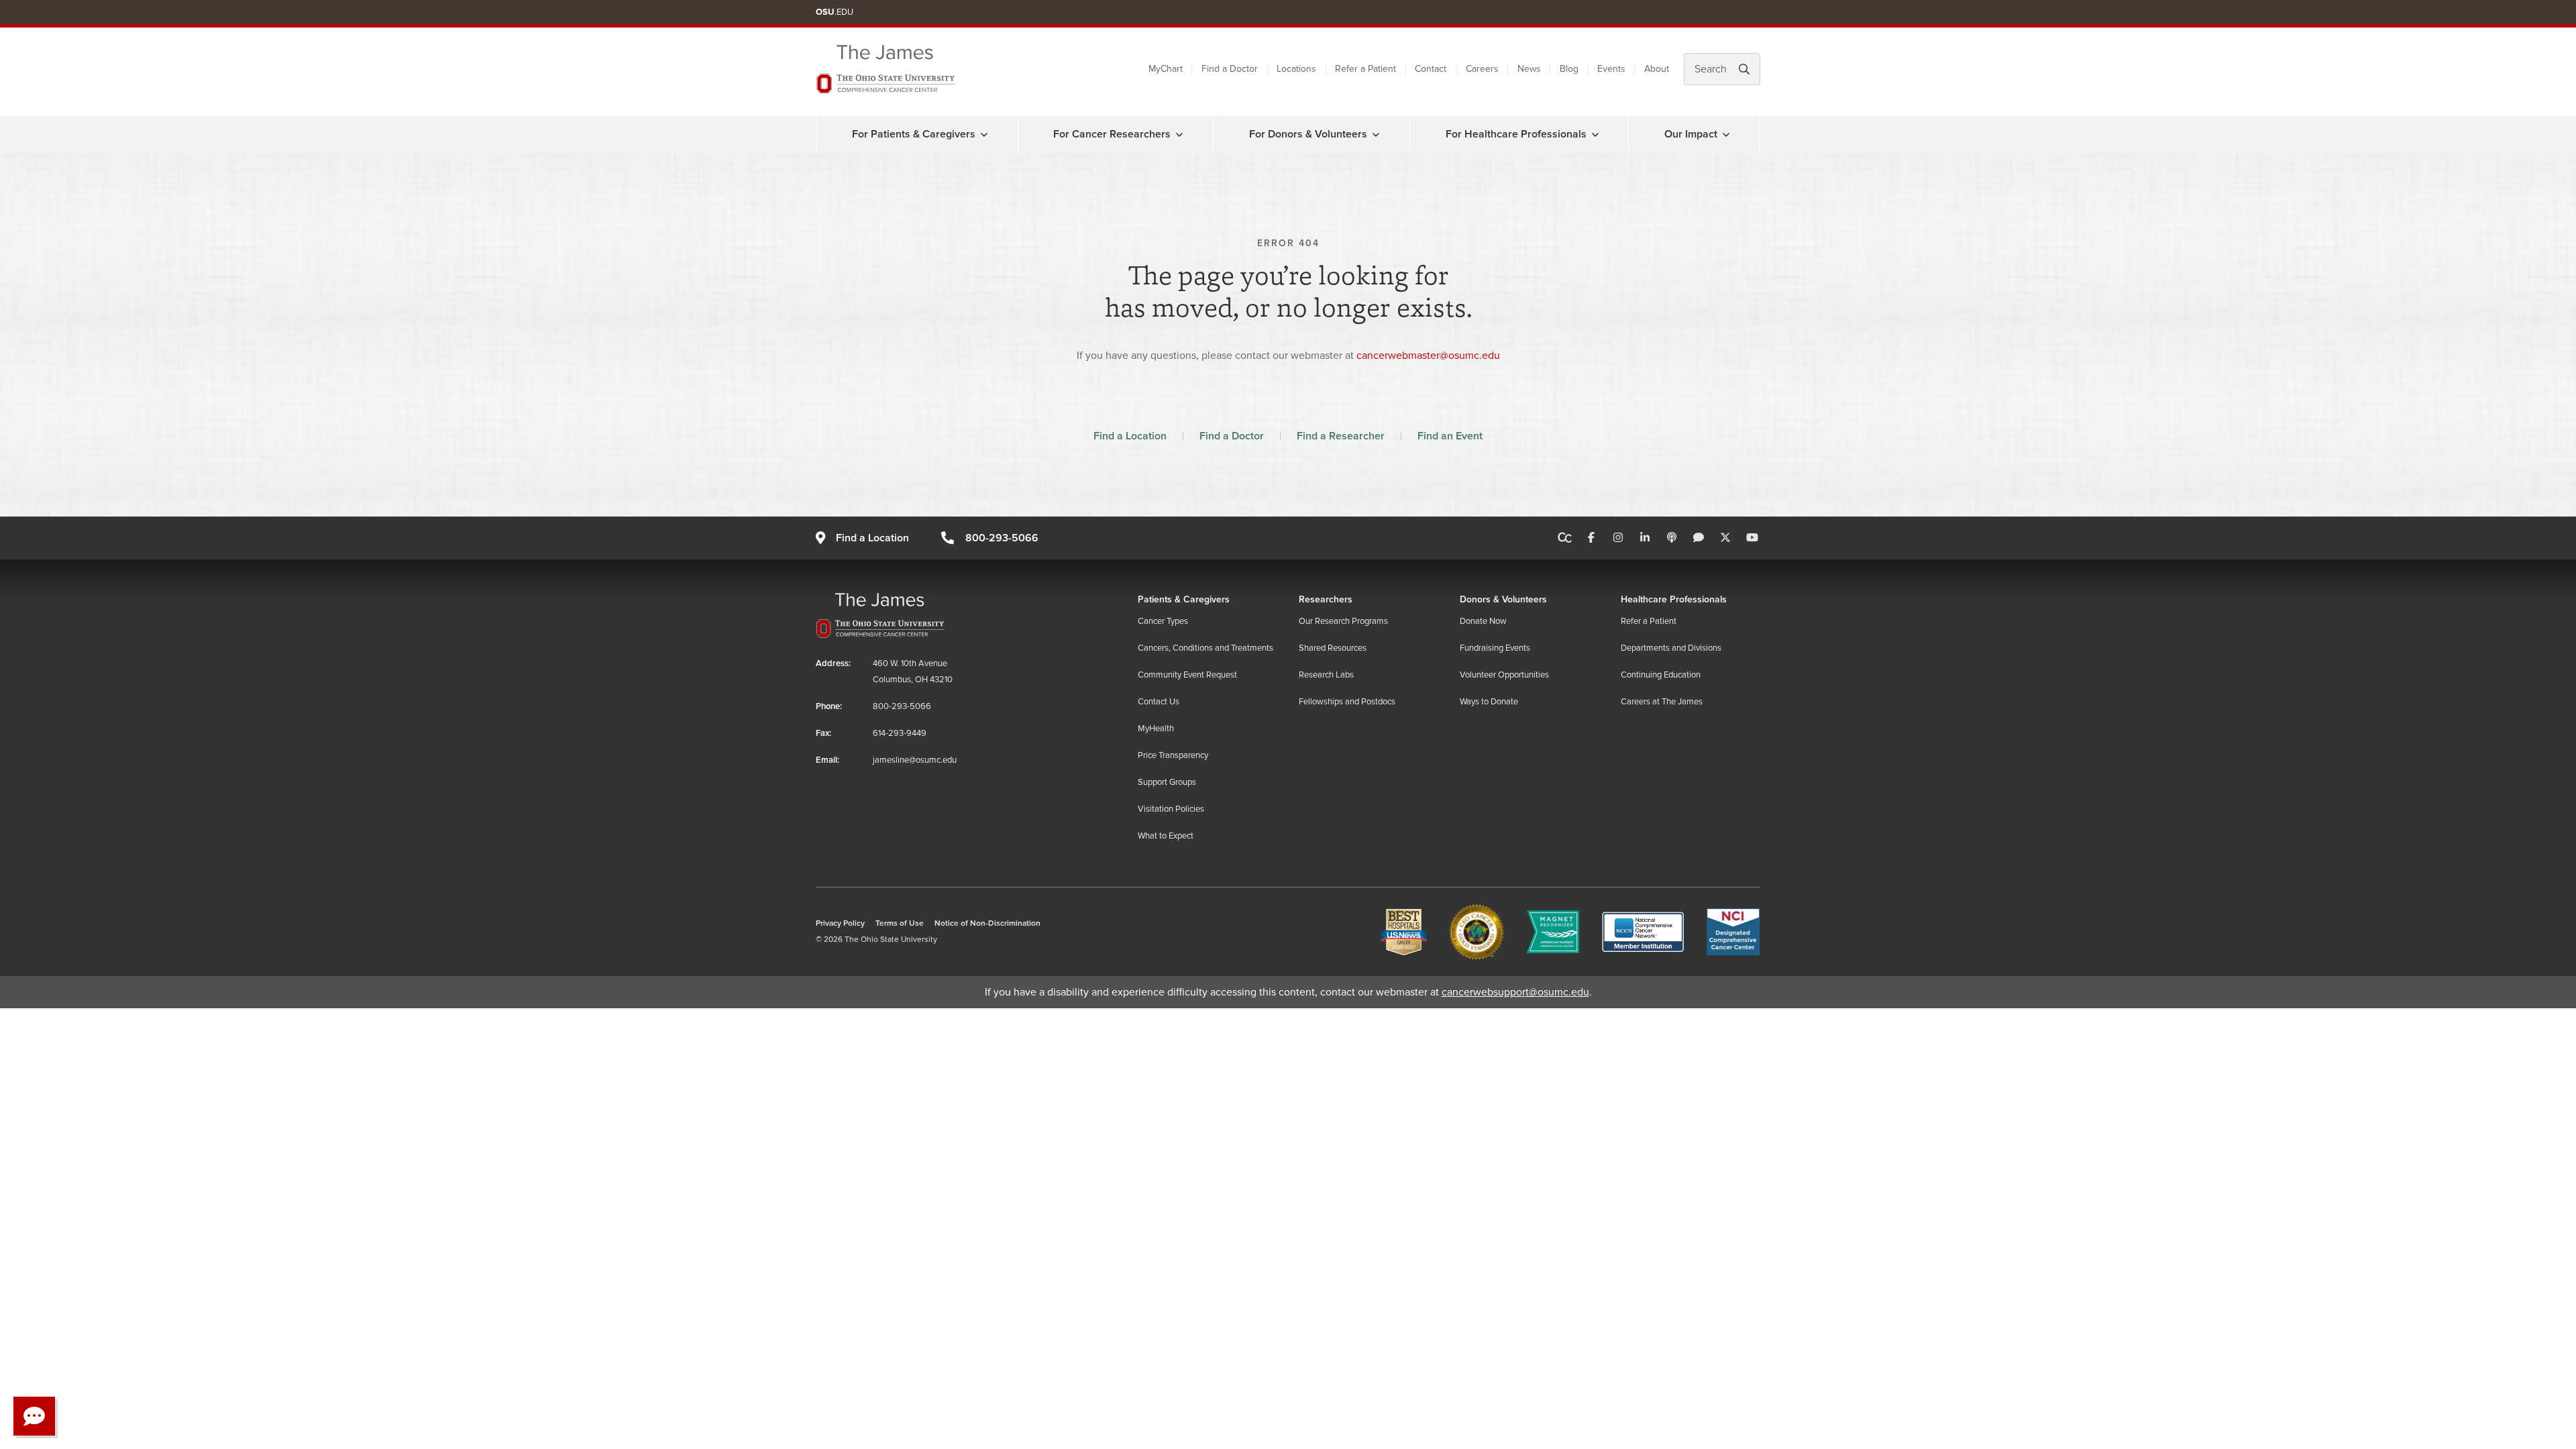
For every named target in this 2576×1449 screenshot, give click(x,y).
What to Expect (1166, 836)
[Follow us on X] (1725, 538)
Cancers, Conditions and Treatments (1205, 648)
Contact (1431, 69)
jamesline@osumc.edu (915, 760)
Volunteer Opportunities (1504, 675)
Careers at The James (1662, 702)
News (1529, 69)
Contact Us (1159, 702)
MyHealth (1156, 729)
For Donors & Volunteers (1308, 134)
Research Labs (1326, 675)
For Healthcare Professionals (1516, 134)
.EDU (835, 12)
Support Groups (1167, 782)
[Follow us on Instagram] (1618, 538)
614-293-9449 (900, 733)
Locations (1296, 69)
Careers (1482, 69)
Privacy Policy (840, 923)
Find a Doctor (1230, 69)
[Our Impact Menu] (1726, 134)
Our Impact (1691, 134)
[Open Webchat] (34, 1416)
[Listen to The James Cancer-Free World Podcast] (1672, 538)
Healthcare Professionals (1674, 599)
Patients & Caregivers (1184, 599)
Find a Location (1130, 436)
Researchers (1326, 599)
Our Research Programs (1343, 621)
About (1657, 69)
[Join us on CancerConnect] (1565, 538)
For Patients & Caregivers (914, 134)
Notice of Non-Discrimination (987, 923)
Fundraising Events (1495, 648)
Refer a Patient (1365, 69)
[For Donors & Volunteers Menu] (1376, 134)
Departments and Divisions (1671, 648)
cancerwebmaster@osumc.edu (1428, 356)
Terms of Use (900, 923)
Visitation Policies (1171, 809)
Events (1611, 69)
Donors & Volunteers (1503, 599)
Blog (1569, 69)
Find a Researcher (1341, 436)
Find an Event (1450, 436)
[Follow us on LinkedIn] (1645, 538)
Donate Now (1483, 621)
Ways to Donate (1489, 702)
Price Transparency (1173, 755)
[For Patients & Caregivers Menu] (984, 134)
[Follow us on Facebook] (1591, 538)
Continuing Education (1661, 675)
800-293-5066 (1002, 538)
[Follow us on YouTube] (1752, 538)
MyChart (1166, 69)
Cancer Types (1163, 621)
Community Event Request (1187, 675)
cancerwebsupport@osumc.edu (1515, 992)
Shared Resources (1333, 648)
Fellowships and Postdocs (1347, 702)
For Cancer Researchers (1112, 134)
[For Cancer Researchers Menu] (1179, 134)
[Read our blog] (1699, 538)
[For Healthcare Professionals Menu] (1595, 134)
